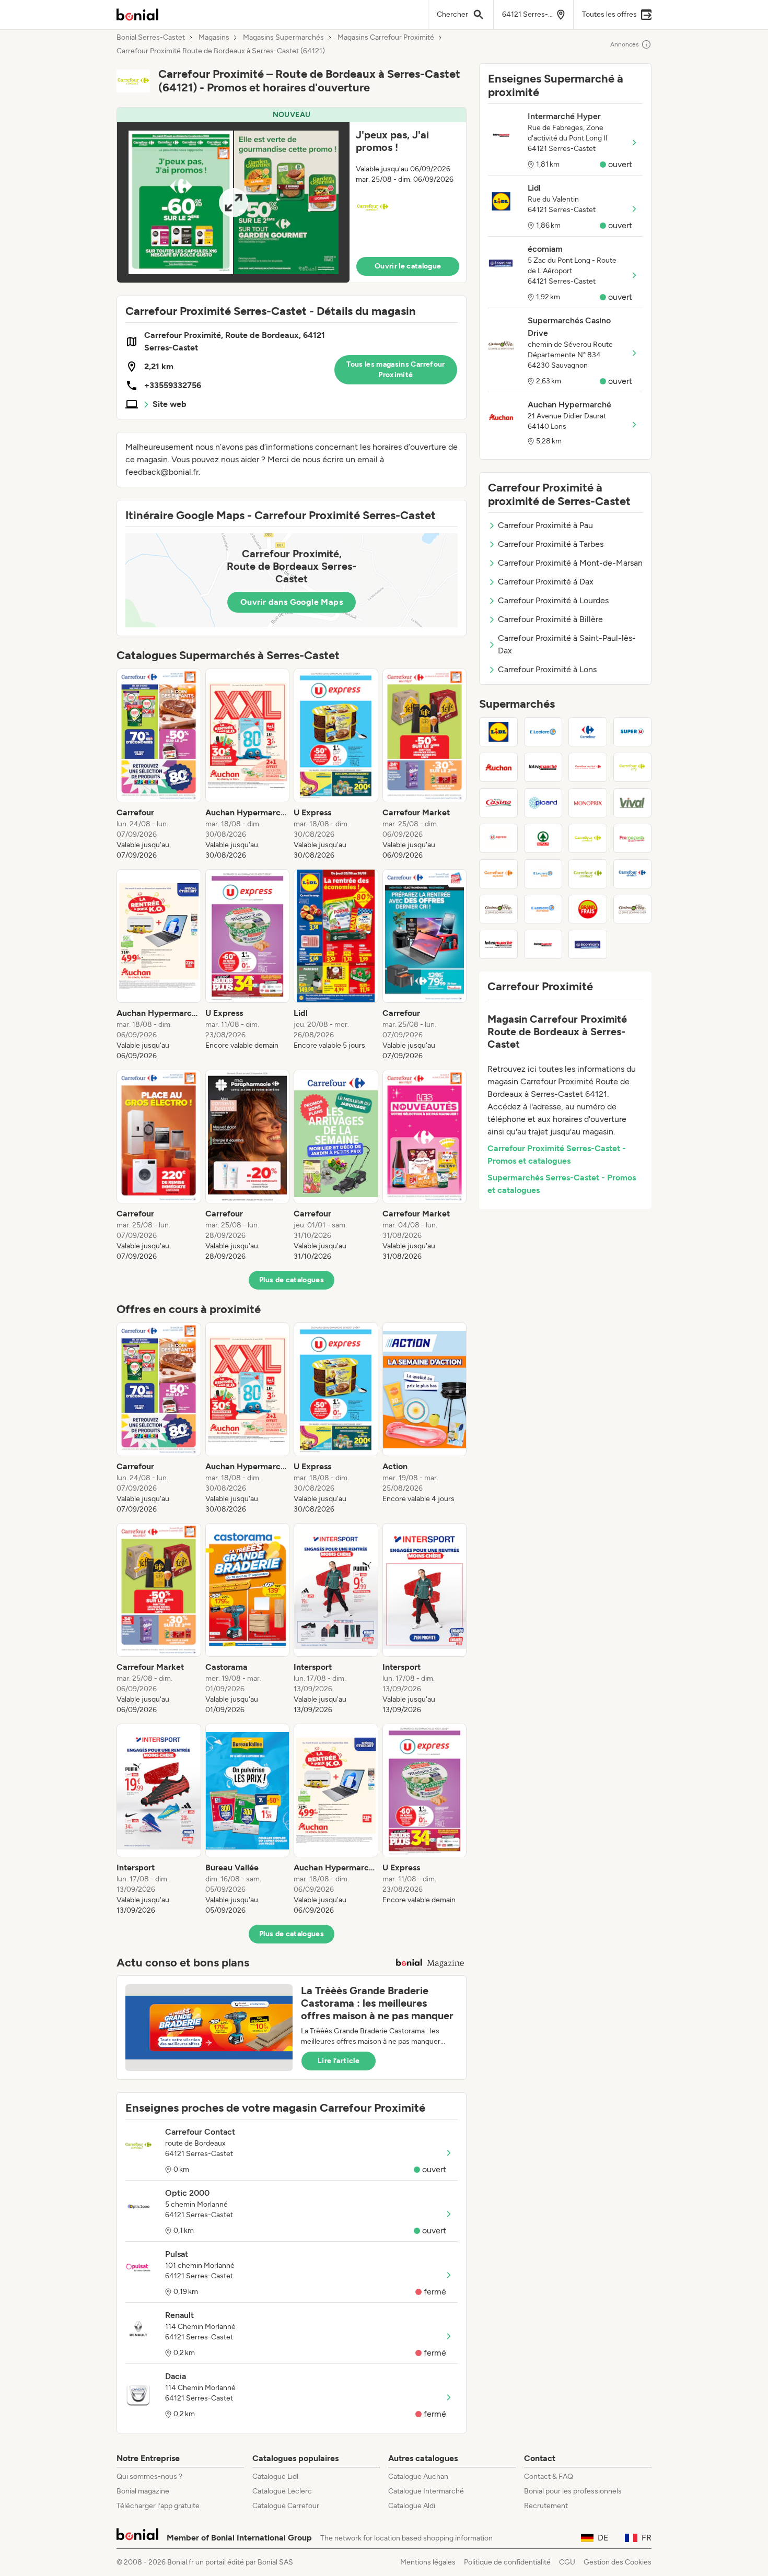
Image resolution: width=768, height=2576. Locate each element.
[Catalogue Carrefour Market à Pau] (588, 767)
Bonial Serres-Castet (151, 38)
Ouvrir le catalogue (408, 266)
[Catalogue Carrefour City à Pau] (633, 767)
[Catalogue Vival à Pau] (633, 803)
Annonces (625, 44)
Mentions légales (428, 2562)
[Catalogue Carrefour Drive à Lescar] (633, 874)
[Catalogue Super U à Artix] (633, 732)
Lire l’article (339, 2061)
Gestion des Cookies (618, 2562)
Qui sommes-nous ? (149, 2477)
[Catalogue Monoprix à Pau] (588, 803)
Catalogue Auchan (418, 2477)
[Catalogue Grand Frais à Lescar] (588, 909)
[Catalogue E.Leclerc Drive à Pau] (543, 874)
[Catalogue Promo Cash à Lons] (633, 838)
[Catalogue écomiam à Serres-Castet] (588, 944)
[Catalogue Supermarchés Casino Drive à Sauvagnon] (633, 909)
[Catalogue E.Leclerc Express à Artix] (543, 909)
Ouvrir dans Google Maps (292, 602)
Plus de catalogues (292, 1280)
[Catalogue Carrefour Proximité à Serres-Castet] (588, 838)
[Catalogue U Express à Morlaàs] (498, 838)
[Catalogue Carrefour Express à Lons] (498, 874)
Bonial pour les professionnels (573, 2491)
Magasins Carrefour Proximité (386, 38)
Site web (170, 404)
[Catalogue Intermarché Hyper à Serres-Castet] (543, 944)
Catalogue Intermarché (426, 2491)
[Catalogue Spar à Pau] (543, 838)
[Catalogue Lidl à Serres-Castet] (498, 732)
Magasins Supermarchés (283, 38)
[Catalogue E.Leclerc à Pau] (543, 732)
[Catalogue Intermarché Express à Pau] (498, 944)
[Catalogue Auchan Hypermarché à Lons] (498, 767)
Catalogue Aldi (412, 2506)
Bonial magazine (143, 2491)
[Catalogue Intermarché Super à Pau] (543, 767)
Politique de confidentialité (507, 2562)
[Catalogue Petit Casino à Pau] (498, 803)
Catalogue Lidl (275, 2477)
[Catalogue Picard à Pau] (543, 803)
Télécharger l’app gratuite (158, 2506)
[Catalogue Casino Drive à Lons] (498, 909)
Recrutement (546, 2506)
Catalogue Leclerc (282, 2491)
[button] (292, 195)
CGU (567, 2562)
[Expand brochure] (233, 202)
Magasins (214, 38)
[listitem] (159, 765)
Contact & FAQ (549, 2477)
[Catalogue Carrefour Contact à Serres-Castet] (588, 874)
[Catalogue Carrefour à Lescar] (588, 732)
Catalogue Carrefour (286, 2506)
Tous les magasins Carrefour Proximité (395, 370)
